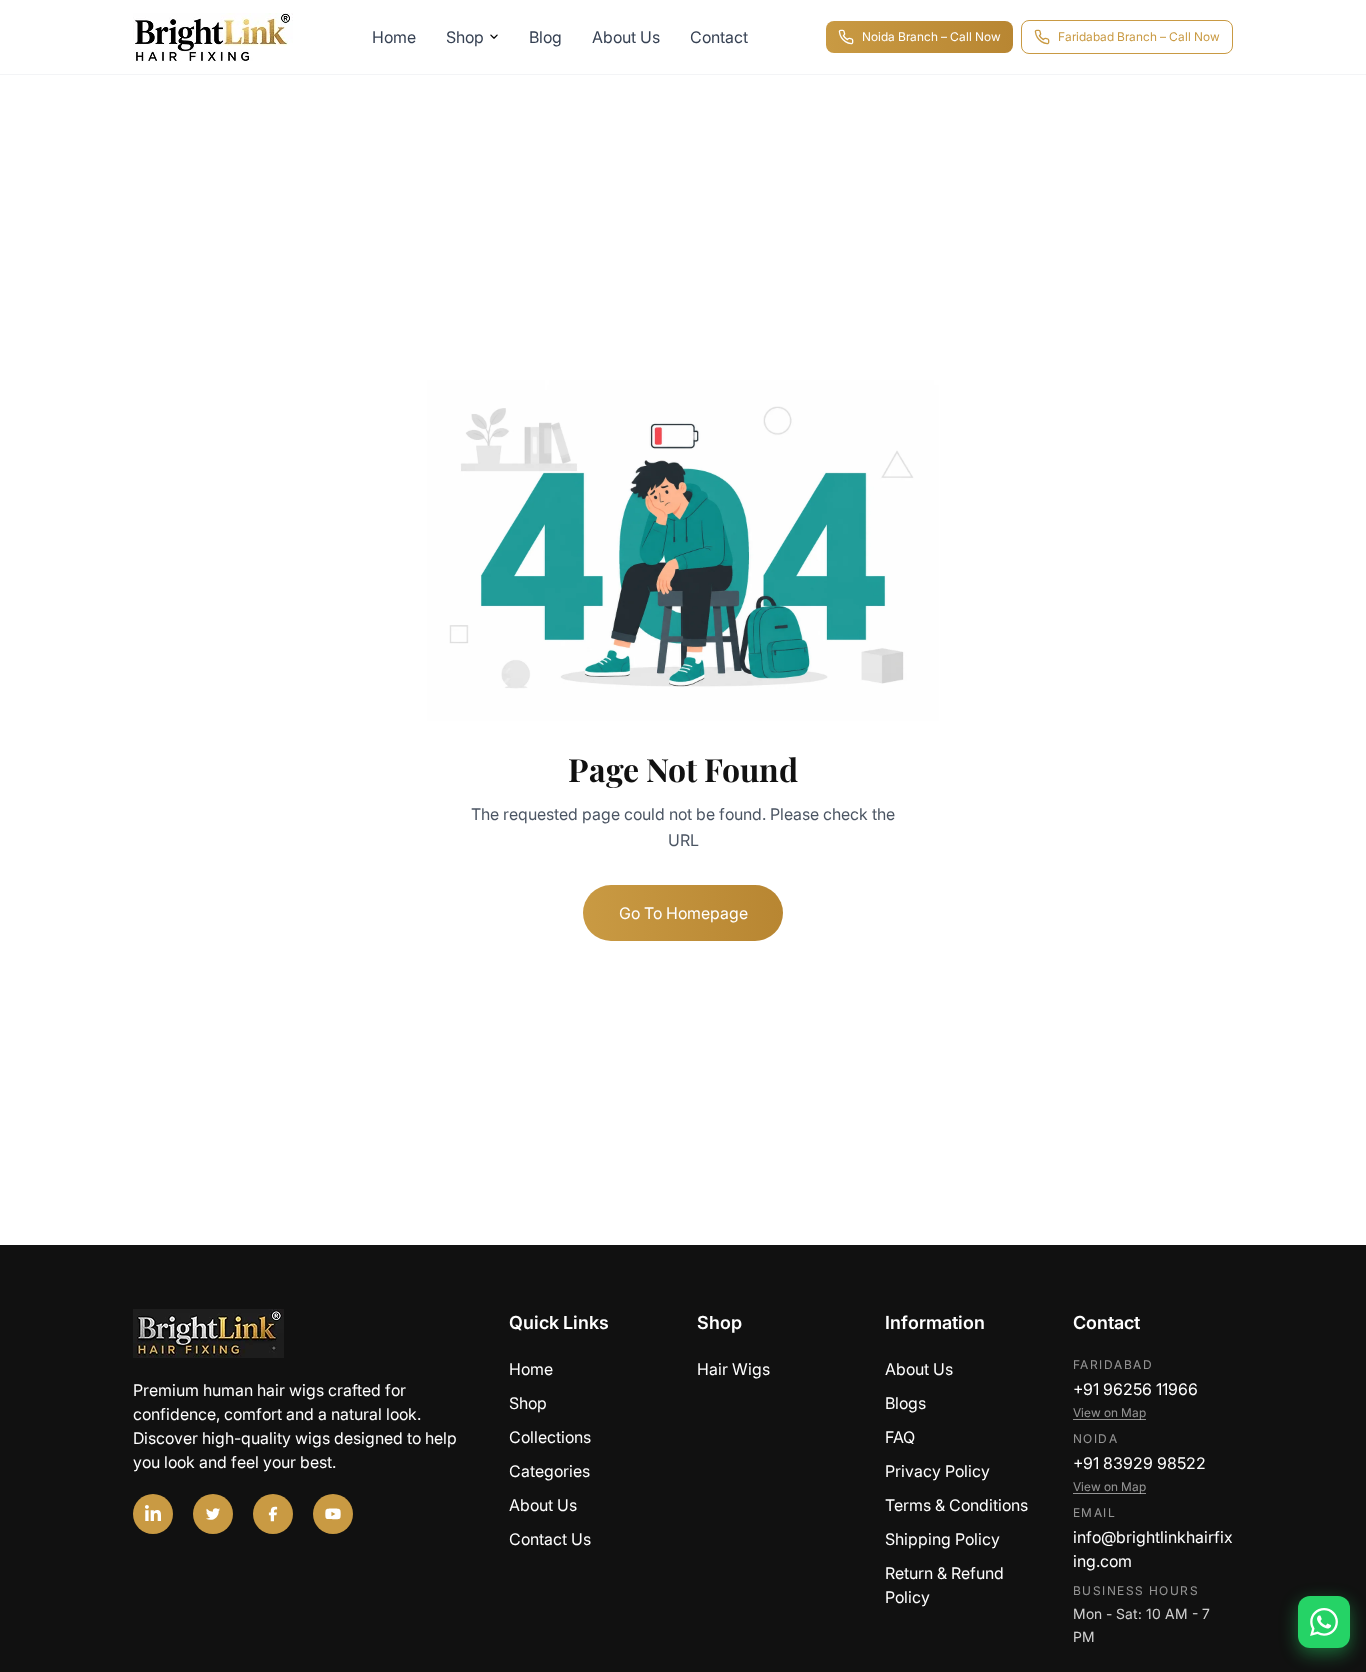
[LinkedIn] (153, 1514)
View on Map (1109, 1412)
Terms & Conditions (956, 1505)
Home (394, 37)
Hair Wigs (733, 1369)
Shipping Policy (942, 1539)
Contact (719, 37)
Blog (545, 37)
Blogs (905, 1403)
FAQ (900, 1437)
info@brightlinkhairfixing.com (1153, 1549)
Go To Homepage (683, 913)
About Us (626, 37)
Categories (549, 1471)
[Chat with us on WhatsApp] (1324, 1622)
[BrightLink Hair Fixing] (307, 1333)
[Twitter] (213, 1514)
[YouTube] (333, 1514)
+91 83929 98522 (1139, 1463)
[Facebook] (273, 1514)
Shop (465, 37)
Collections (550, 1437)
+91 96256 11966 (1135, 1389)
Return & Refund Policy (944, 1585)
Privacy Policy (937, 1471)
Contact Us (550, 1539)
